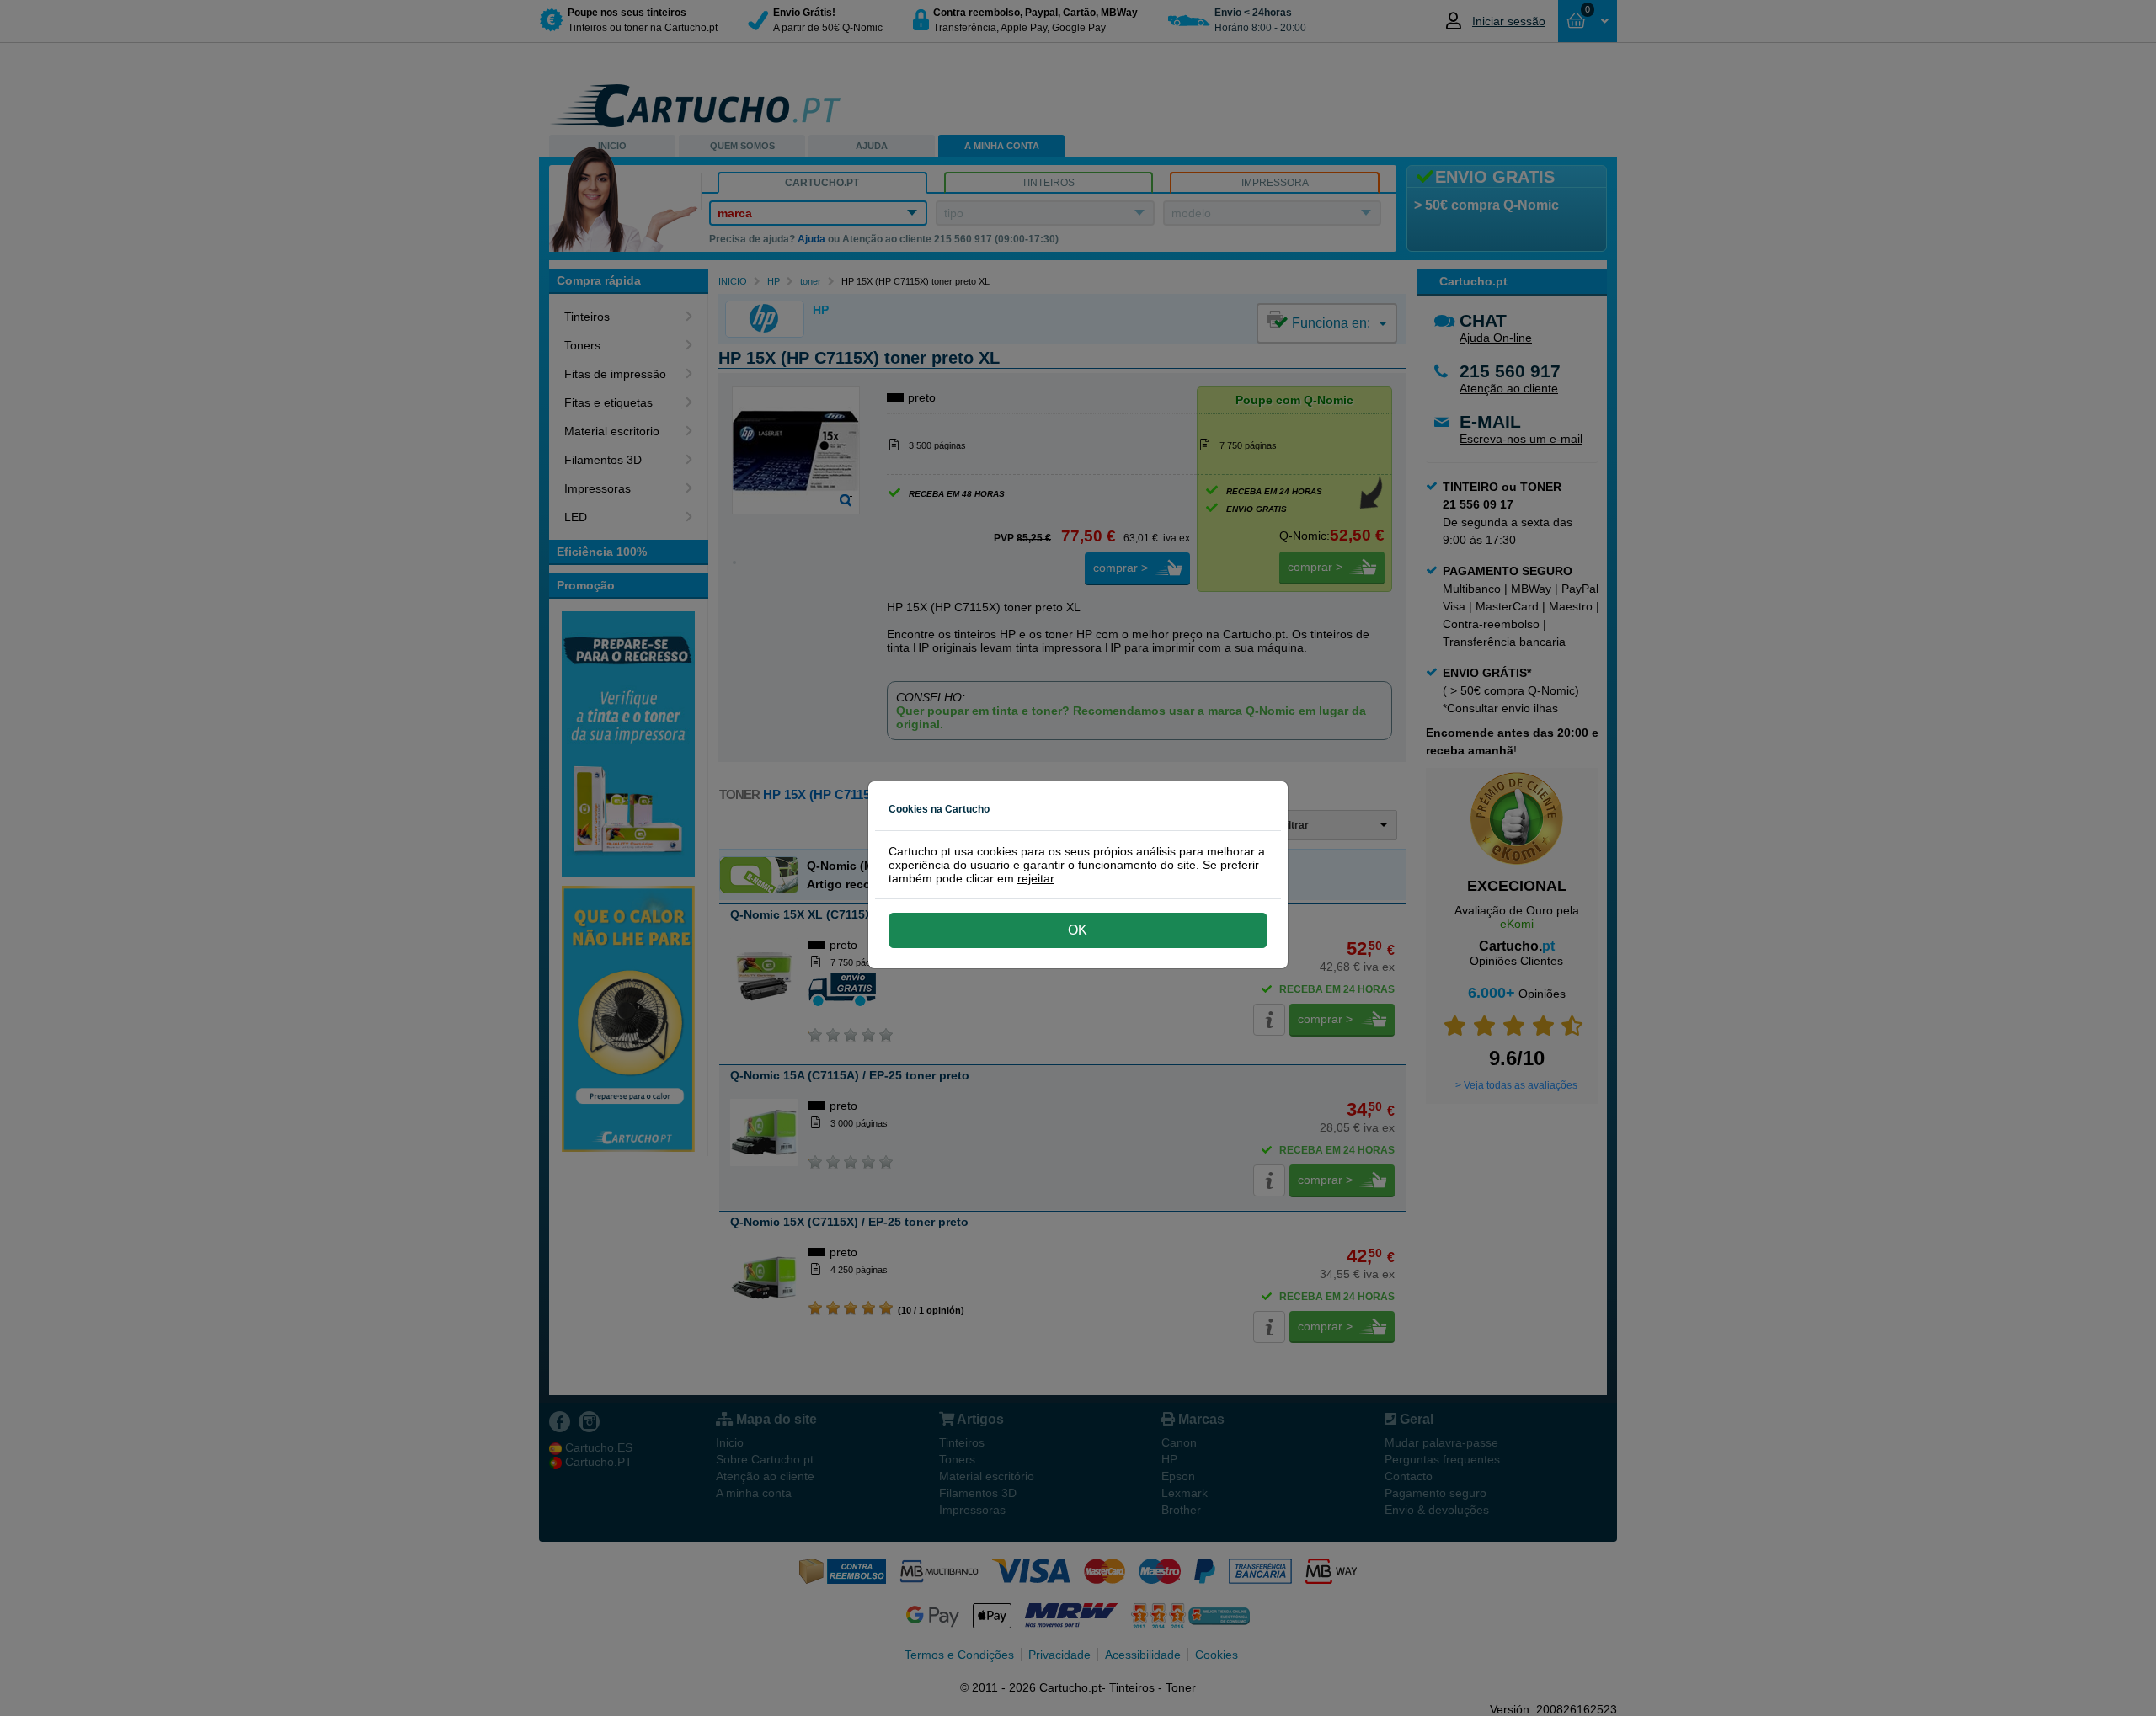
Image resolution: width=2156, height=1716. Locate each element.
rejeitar (1035, 878)
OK (1078, 930)
